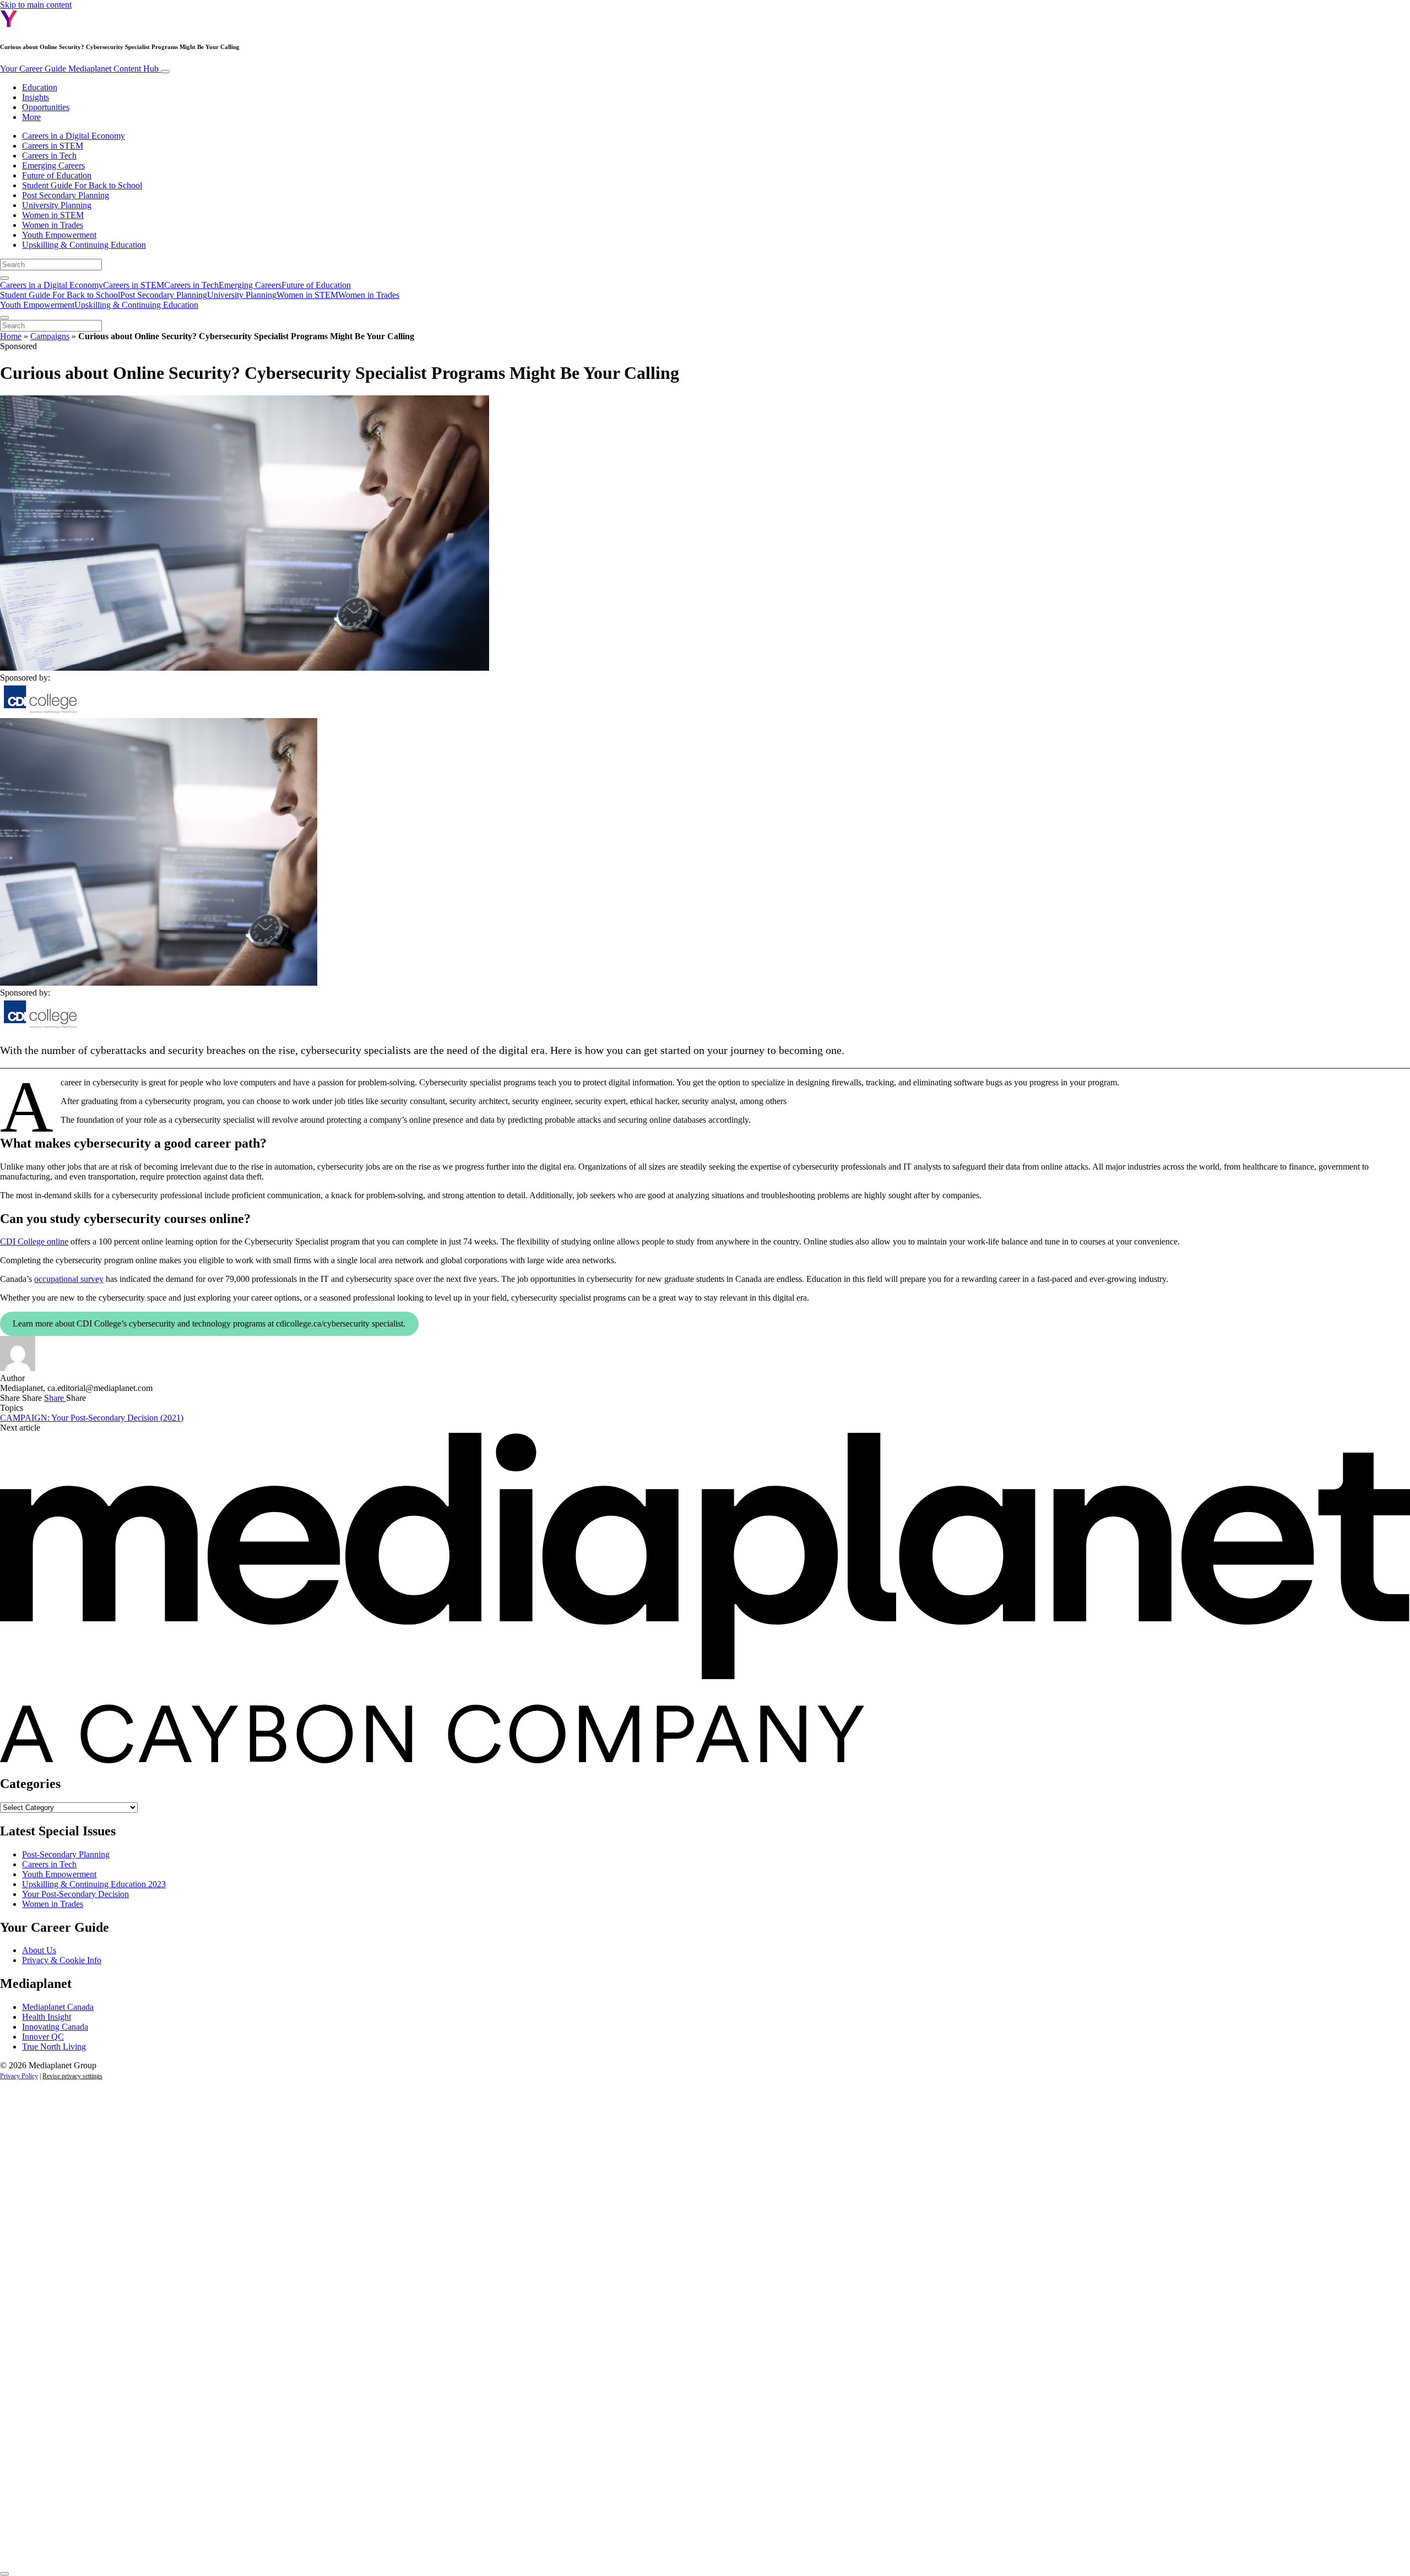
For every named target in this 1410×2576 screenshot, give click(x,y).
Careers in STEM (53, 146)
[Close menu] (4, 318)
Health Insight (47, 2017)
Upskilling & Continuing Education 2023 (94, 1884)
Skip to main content (36, 5)
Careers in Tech (49, 156)
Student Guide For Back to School (82, 185)
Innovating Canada (55, 2027)
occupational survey (69, 1279)
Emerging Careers (53, 165)
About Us (39, 1950)
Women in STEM (53, 215)
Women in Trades (53, 225)
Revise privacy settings (72, 2076)
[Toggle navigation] (165, 72)
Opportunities (46, 107)
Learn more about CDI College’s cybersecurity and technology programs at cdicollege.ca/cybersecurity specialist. (209, 1324)
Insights (36, 97)
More (31, 117)
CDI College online (34, 1241)
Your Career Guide (79, 69)
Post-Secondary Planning (66, 1854)
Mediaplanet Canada (58, 2007)
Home (11, 336)
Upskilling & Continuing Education (84, 245)
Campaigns (50, 336)
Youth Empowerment (59, 235)
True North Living (54, 2047)
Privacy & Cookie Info (62, 1960)
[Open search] (4, 278)
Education (40, 87)
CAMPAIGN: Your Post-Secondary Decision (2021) (92, 1418)
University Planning (57, 205)
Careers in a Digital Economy (74, 136)
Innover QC (43, 2037)
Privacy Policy (19, 2076)
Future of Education (57, 175)
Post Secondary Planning (66, 195)
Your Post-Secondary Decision (75, 1894)
